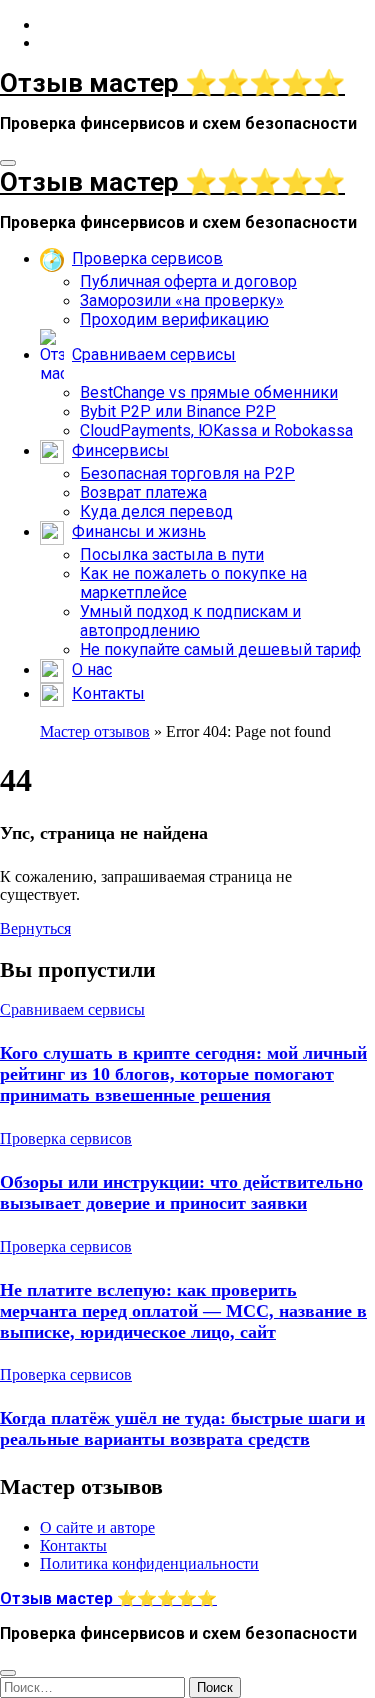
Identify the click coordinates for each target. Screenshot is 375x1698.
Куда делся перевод (156, 511)
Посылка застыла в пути (172, 554)
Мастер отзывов (95, 731)
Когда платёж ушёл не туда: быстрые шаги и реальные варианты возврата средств (182, 1428)
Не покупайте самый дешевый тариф (220, 649)
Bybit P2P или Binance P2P (178, 411)
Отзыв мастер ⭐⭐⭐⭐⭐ (172, 83)
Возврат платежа (143, 492)
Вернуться (35, 928)
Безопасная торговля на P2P (187, 473)
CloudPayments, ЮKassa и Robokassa (216, 430)
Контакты (73, 1545)
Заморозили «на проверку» (182, 300)
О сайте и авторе (97, 1527)
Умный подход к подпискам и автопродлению (190, 621)
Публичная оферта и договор (188, 281)
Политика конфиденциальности (149, 1563)
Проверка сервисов (66, 1138)
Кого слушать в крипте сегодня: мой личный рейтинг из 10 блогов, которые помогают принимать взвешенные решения (183, 1074)
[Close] (8, 1673)
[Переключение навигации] (8, 163)
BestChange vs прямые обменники (209, 392)
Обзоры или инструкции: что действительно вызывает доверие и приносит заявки (181, 1192)
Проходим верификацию (174, 319)
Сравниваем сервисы (72, 1009)
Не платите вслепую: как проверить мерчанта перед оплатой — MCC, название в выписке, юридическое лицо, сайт (183, 1311)
